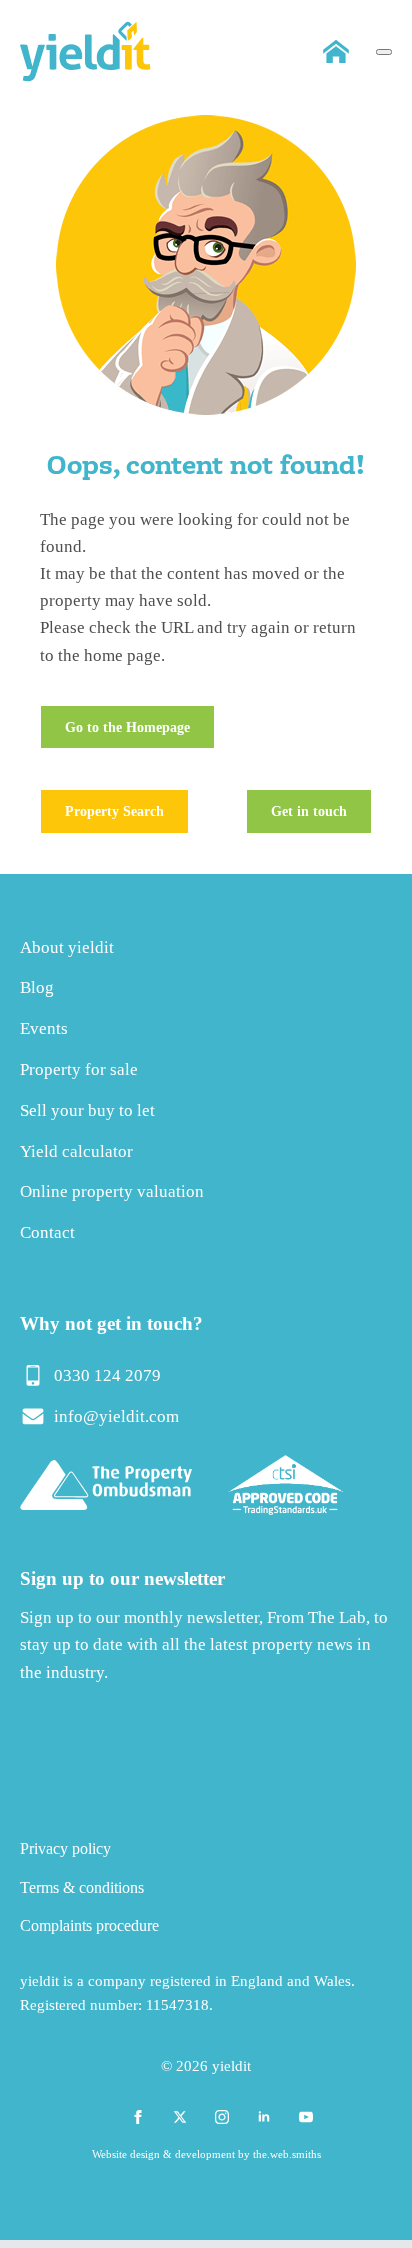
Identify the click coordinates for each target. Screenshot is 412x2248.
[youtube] (306, 2117)
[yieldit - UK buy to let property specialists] (85, 51)
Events (44, 1028)
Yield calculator (76, 1151)
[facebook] (138, 2117)
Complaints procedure (89, 1925)
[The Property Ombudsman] (106, 1485)
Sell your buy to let (87, 1110)
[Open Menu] (384, 52)
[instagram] (222, 2117)
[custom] (180, 2117)
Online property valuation (112, 1191)
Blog (37, 987)
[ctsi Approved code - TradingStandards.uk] (286, 1485)
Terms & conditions (82, 1887)
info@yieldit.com (116, 1416)
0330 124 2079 (107, 1375)
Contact (47, 1232)
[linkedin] (264, 2117)
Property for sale (79, 1069)
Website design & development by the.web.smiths (206, 2154)
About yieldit (67, 947)
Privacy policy (65, 1848)
